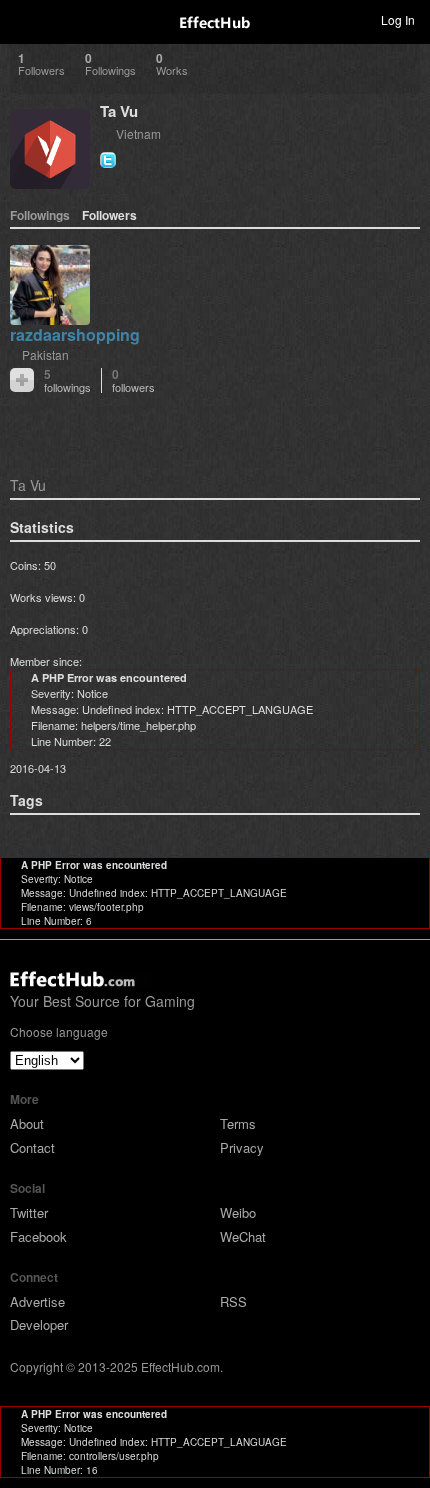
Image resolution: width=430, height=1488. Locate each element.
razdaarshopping (75, 334)
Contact (32, 1147)
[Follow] (22, 380)
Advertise (37, 1301)
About (27, 1123)
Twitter (29, 1212)
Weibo (238, 1212)
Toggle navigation (24, 19)
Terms (238, 1123)
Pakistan (45, 354)
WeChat (243, 1236)
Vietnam (138, 133)
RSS (233, 1301)
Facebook (38, 1236)
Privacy (242, 1147)
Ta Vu (119, 111)
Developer (39, 1324)
